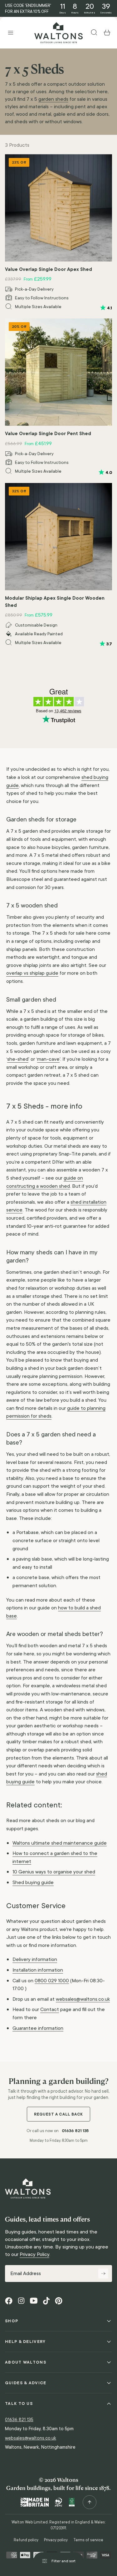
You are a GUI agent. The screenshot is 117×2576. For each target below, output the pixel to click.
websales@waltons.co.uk (83, 1999)
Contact (50, 2009)
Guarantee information (38, 2028)
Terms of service (88, 2540)
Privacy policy (56, 2540)
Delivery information (35, 1959)
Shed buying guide (33, 1882)
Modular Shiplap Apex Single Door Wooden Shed (55, 602)
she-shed (18, 1059)
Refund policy (26, 2540)
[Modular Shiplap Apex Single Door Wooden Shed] (58, 537)
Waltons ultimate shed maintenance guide (60, 1843)
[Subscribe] (103, 2274)
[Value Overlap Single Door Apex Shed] (58, 208)
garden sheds (53, 99)
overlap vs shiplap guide (32, 973)
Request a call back (58, 2114)
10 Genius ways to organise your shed (54, 1872)
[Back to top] (90, 2502)
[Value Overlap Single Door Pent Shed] (58, 372)
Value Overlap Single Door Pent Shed (48, 433)
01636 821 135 (75, 2131)
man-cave (48, 1059)
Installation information (38, 1970)
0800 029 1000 (52, 1981)
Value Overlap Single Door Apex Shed (49, 269)
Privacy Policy (34, 2254)
